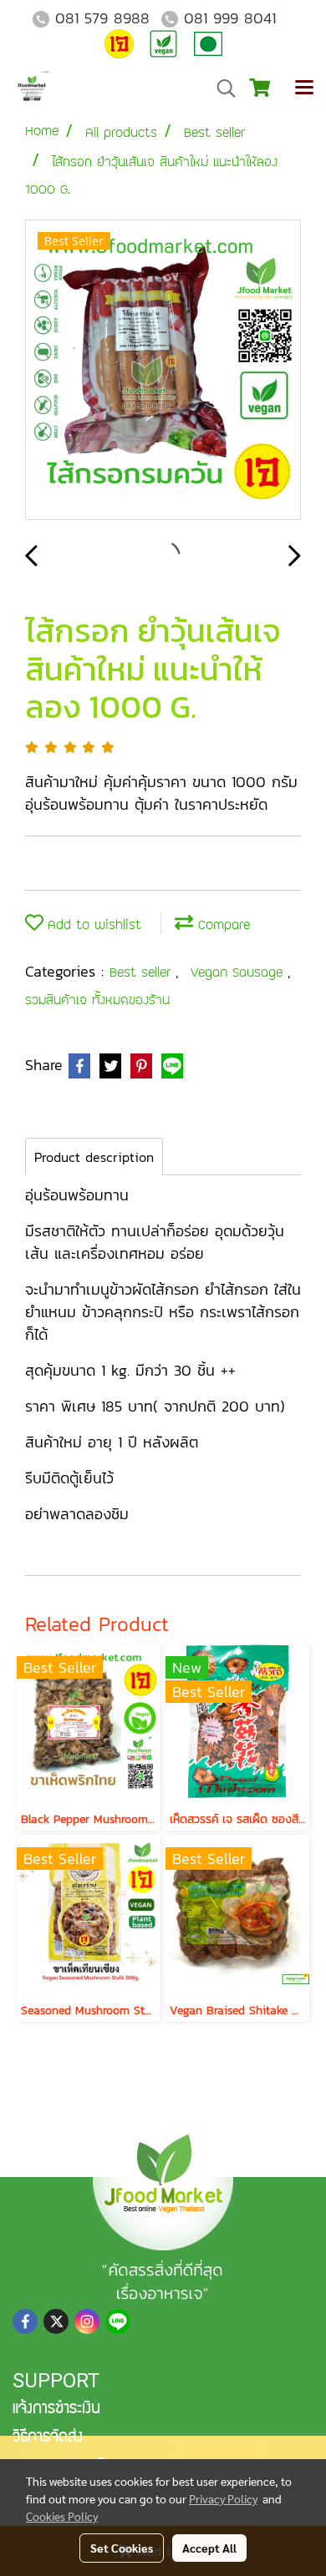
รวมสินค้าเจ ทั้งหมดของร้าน (97, 1000)
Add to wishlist (92, 924)
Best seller (143, 972)
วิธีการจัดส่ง (48, 2438)
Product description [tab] (94, 1157)
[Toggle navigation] (304, 88)
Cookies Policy (62, 2516)
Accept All (209, 2548)
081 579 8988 (102, 18)
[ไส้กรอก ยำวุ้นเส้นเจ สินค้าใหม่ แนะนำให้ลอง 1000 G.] (163, 371)
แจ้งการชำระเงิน (56, 2410)
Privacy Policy (223, 2498)
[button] (221, 88)
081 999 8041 (230, 18)
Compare (222, 924)
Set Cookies (122, 2548)
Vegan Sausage (239, 972)
